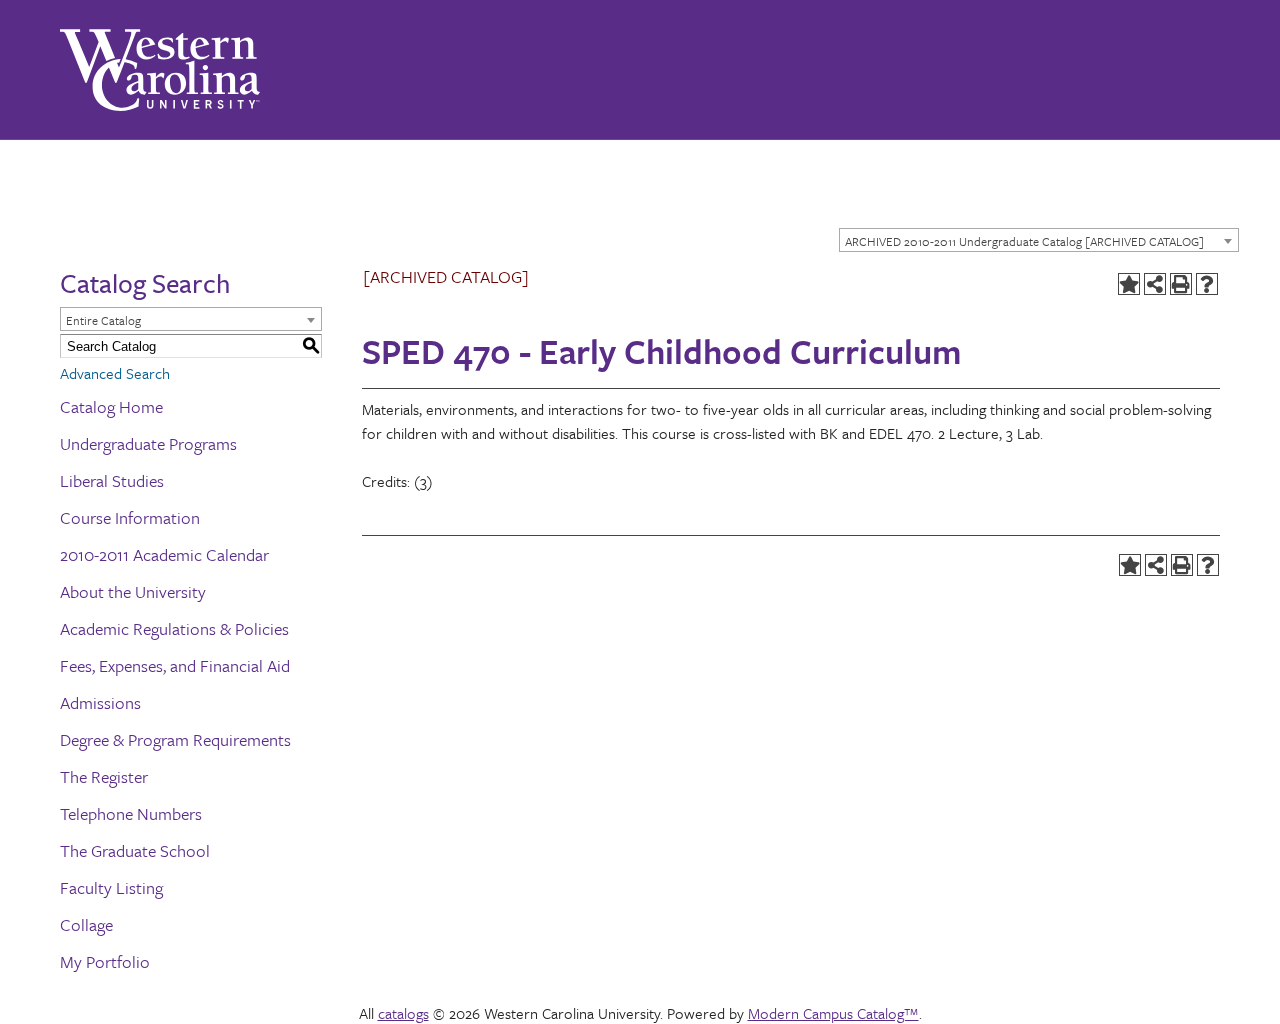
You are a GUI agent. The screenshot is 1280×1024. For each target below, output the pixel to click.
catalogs (403, 1013)
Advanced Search (115, 373)
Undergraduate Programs (148, 443)
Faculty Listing (111, 887)
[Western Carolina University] (160, 70)
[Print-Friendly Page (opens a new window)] (1181, 284)
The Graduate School (135, 850)
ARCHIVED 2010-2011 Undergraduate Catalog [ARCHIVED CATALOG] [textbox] (1024, 241)
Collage (86, 924)
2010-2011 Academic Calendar (164, 554)
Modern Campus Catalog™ (833, 1013)
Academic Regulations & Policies (174, 628)
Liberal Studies (112, 480)
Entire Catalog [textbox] (103, 320)
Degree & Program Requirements (175, 739)
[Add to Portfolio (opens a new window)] (1129, 284)
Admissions (100, 702)
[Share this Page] (1155, 284)
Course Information (130, 517)
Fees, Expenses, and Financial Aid (175, 665)
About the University (133, 591)
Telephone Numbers (131, 813)
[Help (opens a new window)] (1207, 284)
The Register (104, 776)
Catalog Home (111, 406)
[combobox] (1039, 240)
